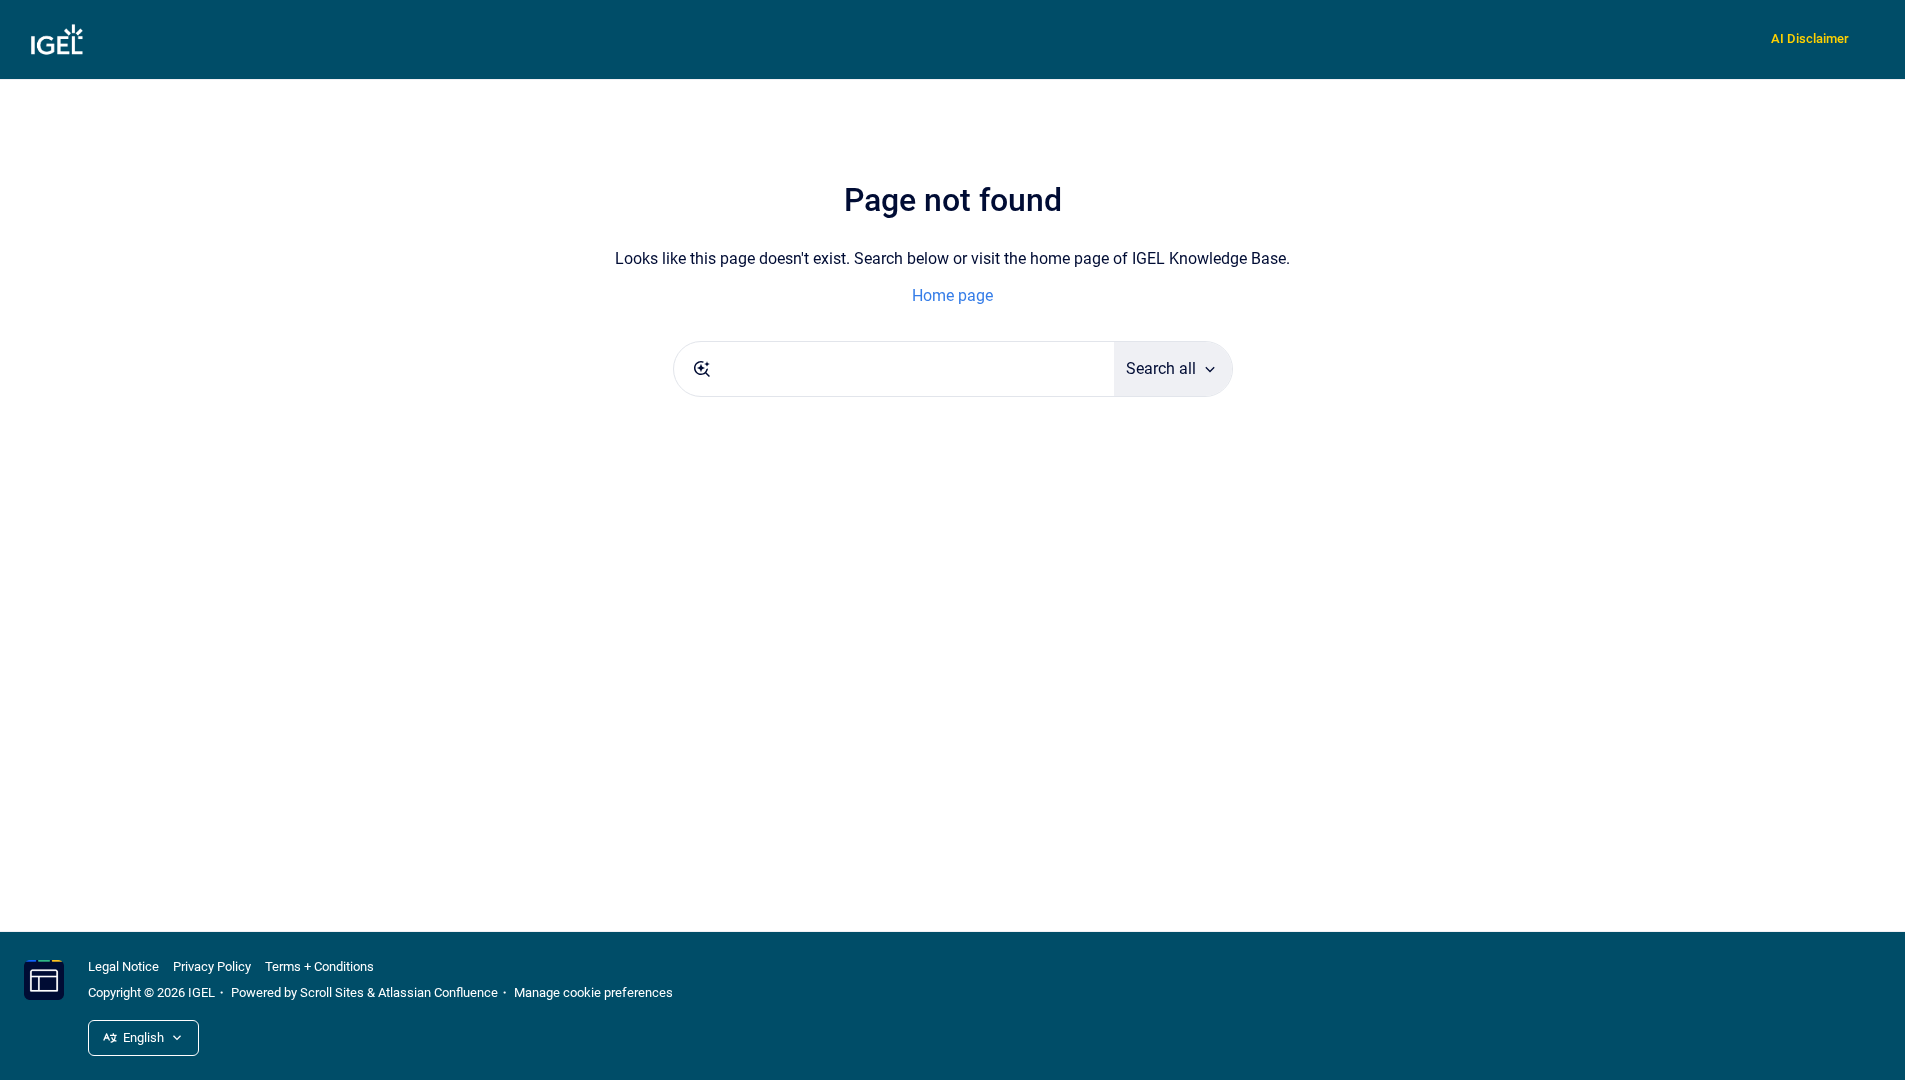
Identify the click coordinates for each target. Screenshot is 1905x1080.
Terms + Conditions (319, 966)
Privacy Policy (212, 966)
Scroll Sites (332, 992)
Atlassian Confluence (438, 992)
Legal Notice (123, 966)
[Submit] (702, 369)
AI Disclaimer (1810, 38)
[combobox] (894, 369)
